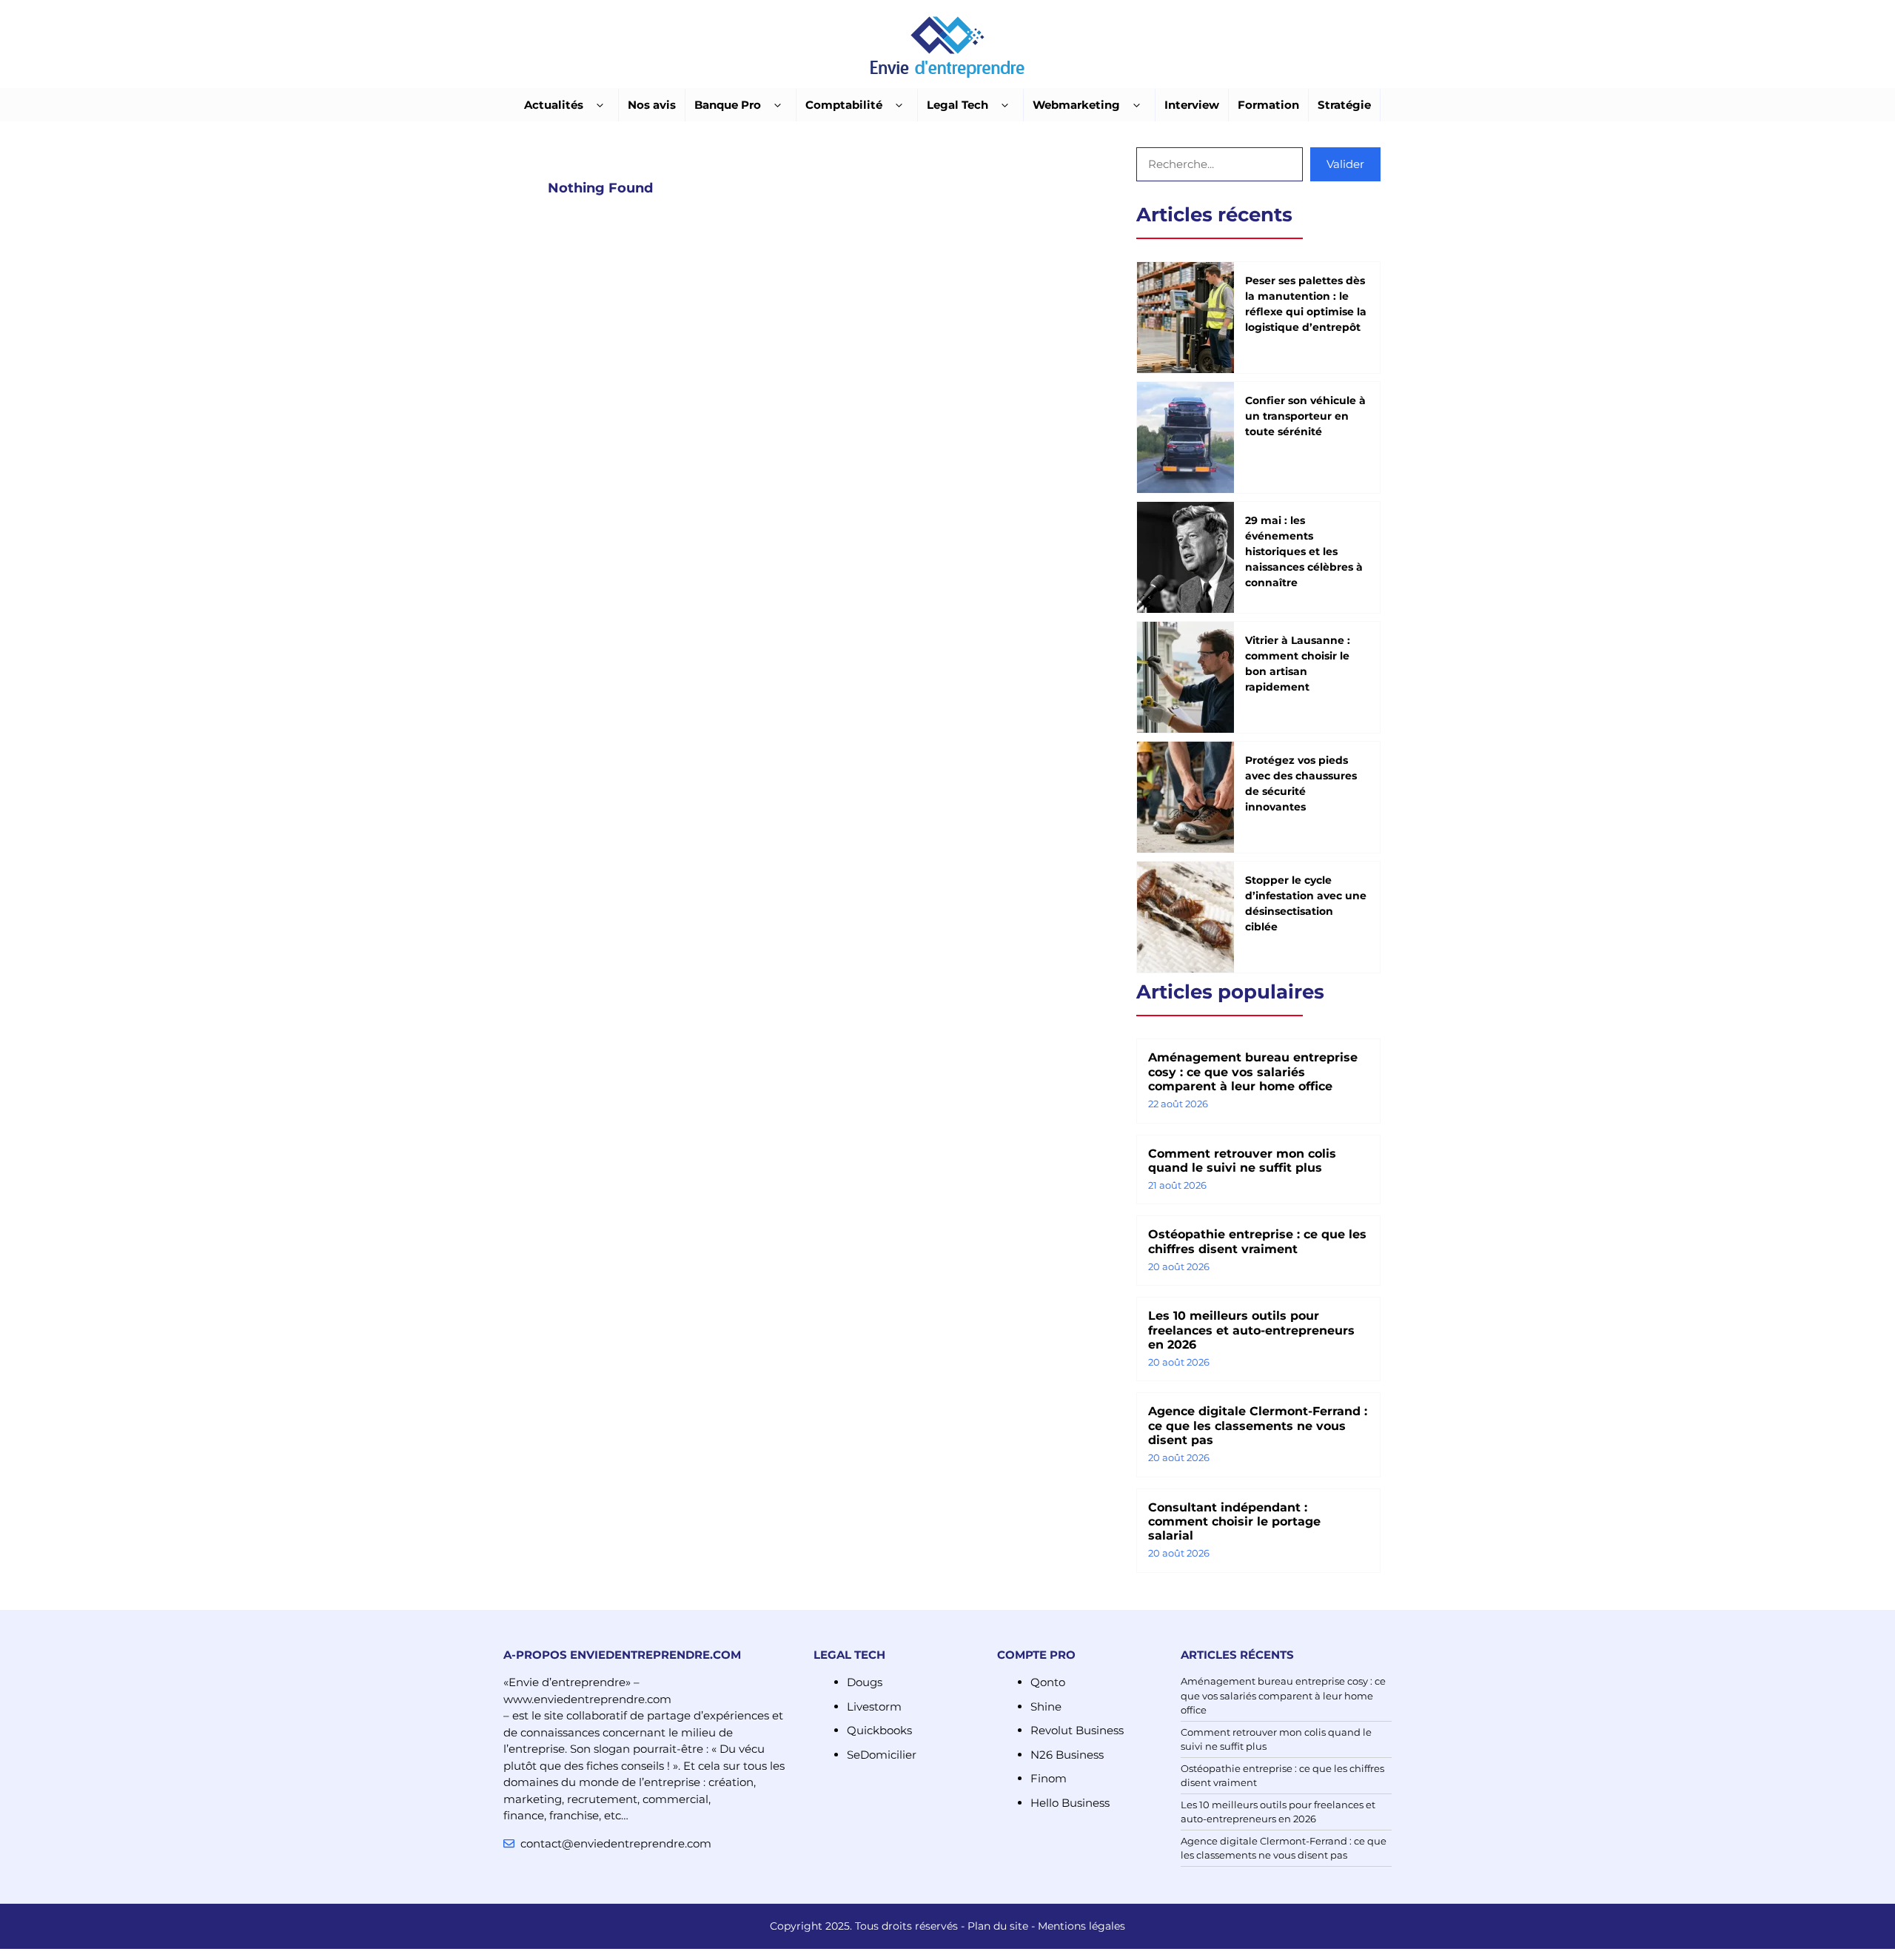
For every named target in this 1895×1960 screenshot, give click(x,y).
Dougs (865, 1682)
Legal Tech (957, 105)
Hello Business (1070, 1803)
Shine (1046, 1706)
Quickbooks (879, 1730)
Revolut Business (1077, 1730)
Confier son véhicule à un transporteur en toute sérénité (1305, 416)
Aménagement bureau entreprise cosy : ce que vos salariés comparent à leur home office (1253, 1071)
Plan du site (998, 1926)
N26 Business (1067, 1755)
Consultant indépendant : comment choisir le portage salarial (1234, 1521)
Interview (1192, 105)
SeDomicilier (882, 1755)
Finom (1049, 1778)
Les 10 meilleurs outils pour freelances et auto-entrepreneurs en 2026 (1251, 1330)
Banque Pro (728, 105)
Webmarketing (1076, 105)
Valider (1345, 164)
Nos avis (652, 105)
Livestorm (874, 1706)
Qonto (1048, 1682)
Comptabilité (844, 105)
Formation (1268, 105)
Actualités (554, 105)
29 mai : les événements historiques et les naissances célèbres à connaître (1304, 551)
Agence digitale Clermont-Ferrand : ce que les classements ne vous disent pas (1258, 1425)
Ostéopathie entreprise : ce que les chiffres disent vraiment (1257, 1241)
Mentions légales (1081, 1926)
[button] (600, 105)
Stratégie (1344, 105)
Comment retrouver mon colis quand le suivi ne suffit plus (1242, 1161)
